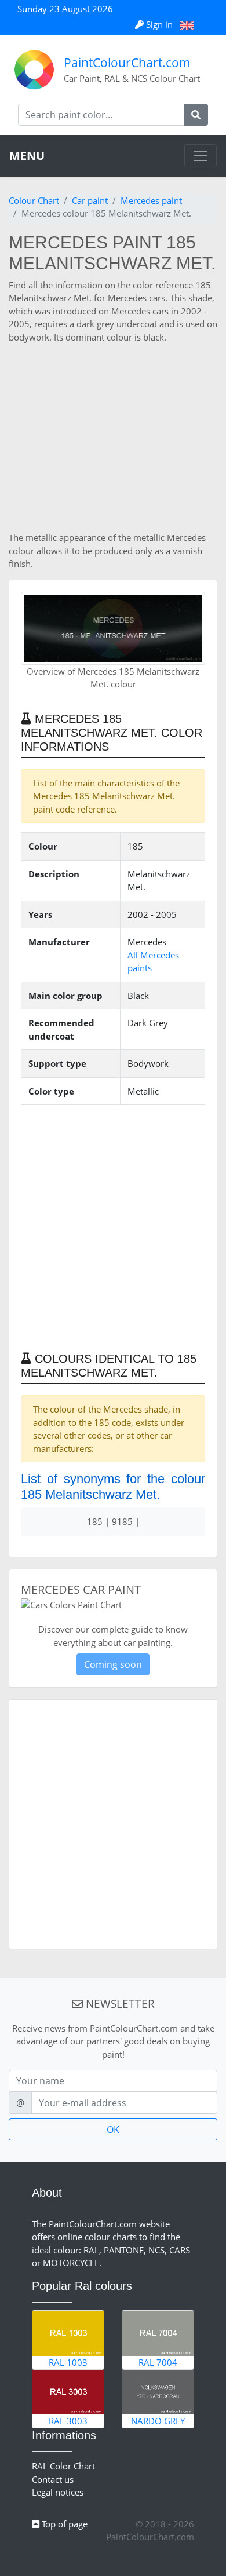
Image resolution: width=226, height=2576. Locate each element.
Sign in (159, 24)
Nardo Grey (158, 2421)
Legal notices (58, 2492)
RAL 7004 (158, 2362)
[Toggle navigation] (201, 156)
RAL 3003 (68, 2421)
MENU (27, 155)
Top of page (63, 2524)
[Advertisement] (113, 437)
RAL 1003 (68, 2362)
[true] (196, 115)
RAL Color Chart (63, 2466)
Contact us (53, 2479)
